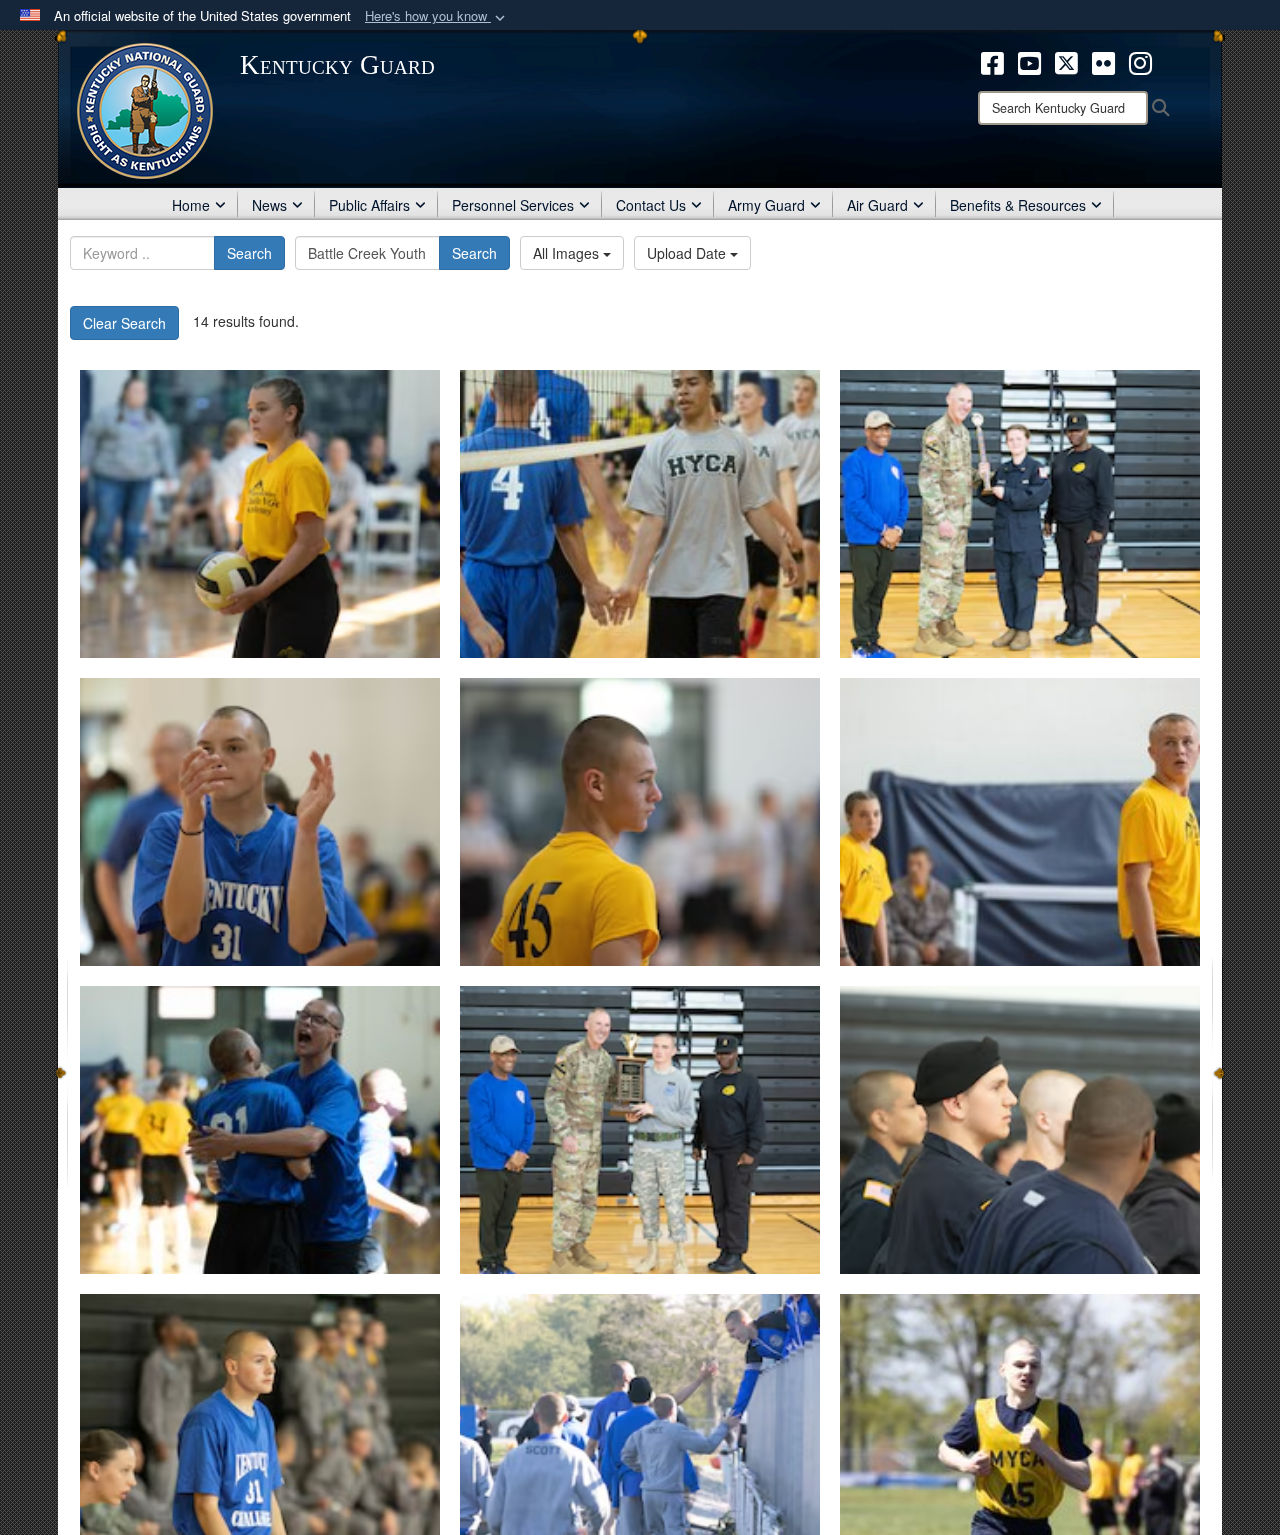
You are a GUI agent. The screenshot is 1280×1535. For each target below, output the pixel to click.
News (269, 205)
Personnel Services (513, 205)
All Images (568, 253)
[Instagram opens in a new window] (1140, 61)
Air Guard (877, 205)
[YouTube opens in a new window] (1029, 61)
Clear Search (124, 323)
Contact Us (651, 205)
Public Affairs (369, 205)
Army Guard (766, 205)
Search (249, 253)
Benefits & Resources (1018, 205)
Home (191, 205)
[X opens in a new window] (1066, 61)
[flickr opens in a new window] (1103, 61)
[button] (437, 16)
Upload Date (688, 253)
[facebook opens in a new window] (992, 61)
